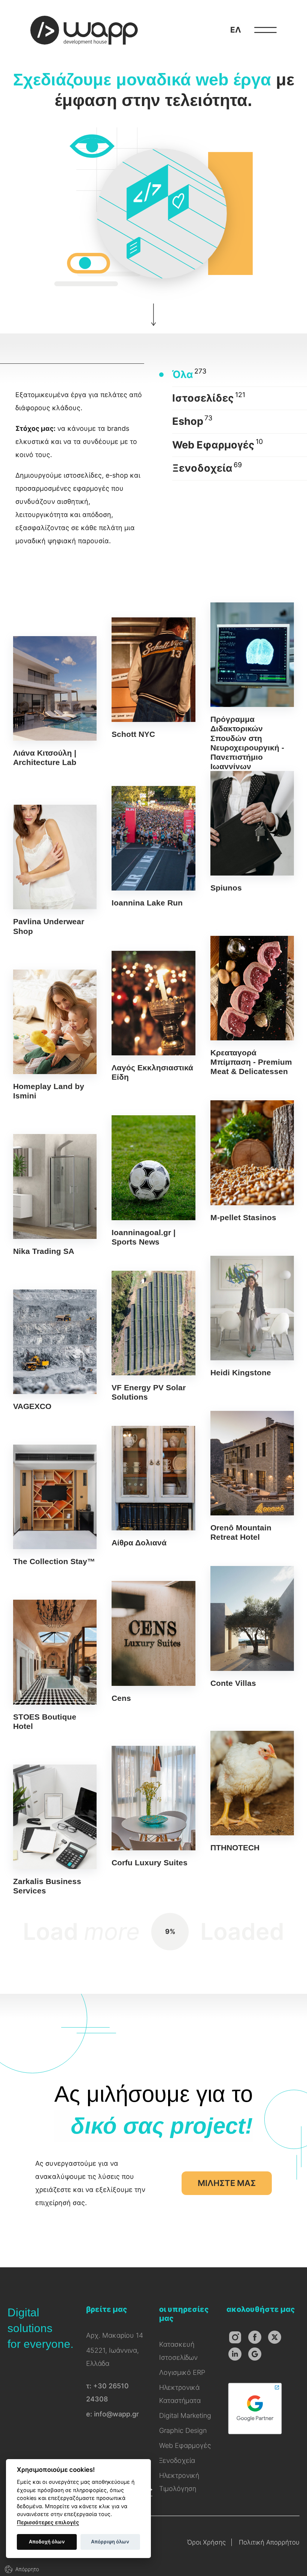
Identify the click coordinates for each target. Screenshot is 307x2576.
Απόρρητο (27, 2569)
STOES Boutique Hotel (55, 1665)
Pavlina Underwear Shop (55, 870)
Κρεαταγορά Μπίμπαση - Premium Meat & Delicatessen (252, 1006)
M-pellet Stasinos (252, 1161)
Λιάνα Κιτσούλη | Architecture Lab (55, 702)
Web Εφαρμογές (213, 445)
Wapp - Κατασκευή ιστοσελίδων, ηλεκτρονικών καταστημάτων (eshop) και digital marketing (84, 30)
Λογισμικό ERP (182, 2372)
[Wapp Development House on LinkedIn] (235, 2354)
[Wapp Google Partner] (255, 2434)
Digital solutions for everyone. (40, 2328)
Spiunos (252, 832)
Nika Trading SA (55, 1195)
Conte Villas (252, 1627)
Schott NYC (153, 678)
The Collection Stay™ (55, 1505)
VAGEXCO (55, 1350)
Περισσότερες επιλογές (48, 2522)
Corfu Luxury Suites (153, 1806)
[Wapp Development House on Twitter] (275, 2337)
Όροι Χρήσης (206, 2542)
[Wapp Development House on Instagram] (235, 2337)
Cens (153, 1642)
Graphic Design (183, 2430)
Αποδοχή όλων (47, 2542)
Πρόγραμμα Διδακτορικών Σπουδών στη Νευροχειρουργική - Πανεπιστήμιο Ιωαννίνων (252, 687)
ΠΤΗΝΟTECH (252, 1792)
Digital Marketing (185, 2415)
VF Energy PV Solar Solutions (153, 1336)
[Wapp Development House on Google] (255, 2354)
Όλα (183, 374)
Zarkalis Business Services (55, 1830)
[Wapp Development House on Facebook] (255, 2337)
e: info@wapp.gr (113, 2414)
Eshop (188, 421)
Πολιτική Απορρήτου (269, 2542)
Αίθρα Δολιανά (153, 1487)
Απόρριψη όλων (110, 2542)
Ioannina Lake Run (153, 847)
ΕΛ (236, 30)
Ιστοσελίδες (203, 398)
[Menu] (265, 30)
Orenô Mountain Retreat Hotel (252, 1476)
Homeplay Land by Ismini (55, 1035)
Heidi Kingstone (252, 1316)
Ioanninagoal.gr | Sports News (153, 1181)
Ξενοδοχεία (202, 468)
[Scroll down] (153, 324)
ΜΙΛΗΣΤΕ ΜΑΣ (227, 2183)
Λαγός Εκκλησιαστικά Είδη (153, 1016)
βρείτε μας (107, 2309)
